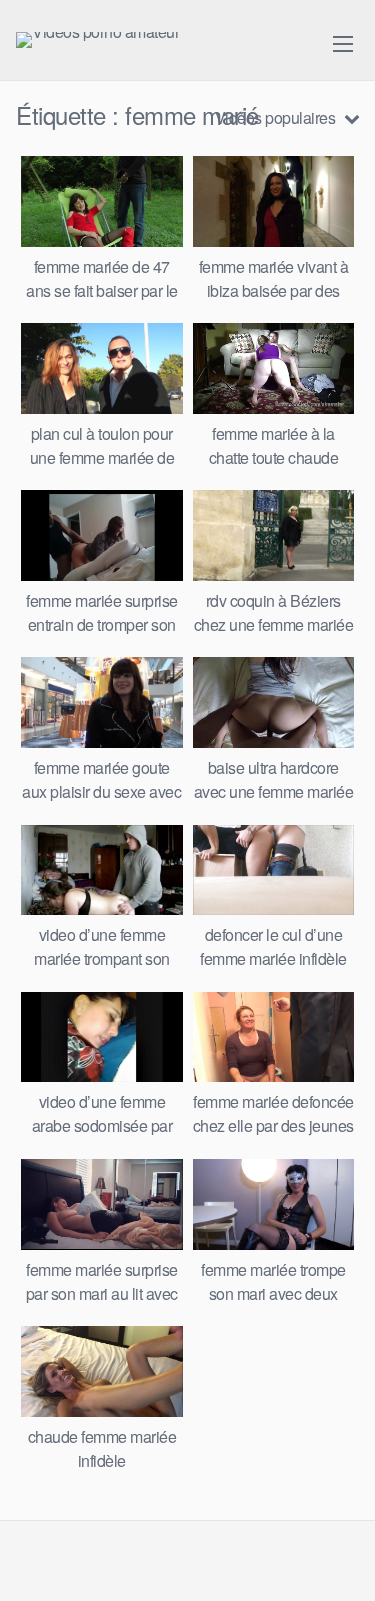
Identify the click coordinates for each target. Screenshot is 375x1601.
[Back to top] (340, 1557)
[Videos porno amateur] (97, 40)
